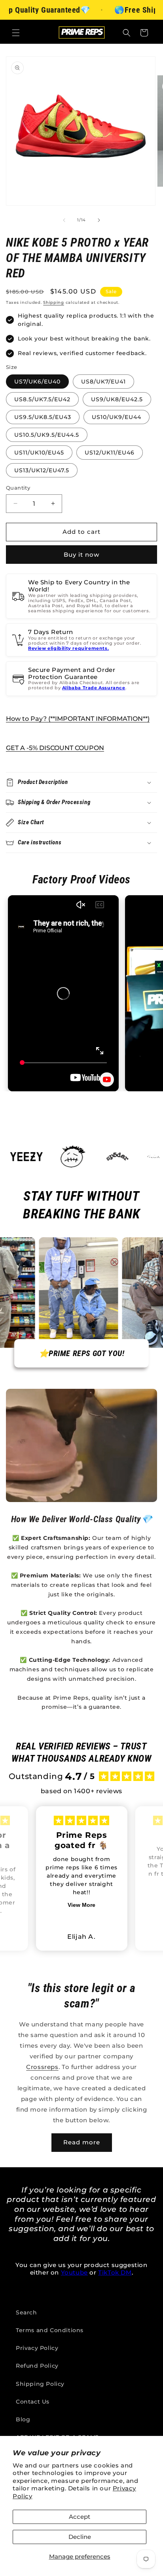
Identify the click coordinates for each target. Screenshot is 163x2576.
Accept (80, 2517)
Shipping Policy (40, 2384)
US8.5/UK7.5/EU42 (42, 399)
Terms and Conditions (50, 2330)
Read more (82, 2142)
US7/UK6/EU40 (37, 382)
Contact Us (33, 2402)
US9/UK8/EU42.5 (117, 399)
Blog (23, 2419)
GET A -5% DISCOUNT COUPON (55, 748)
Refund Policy (37, 2366)
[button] (16, 33)
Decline (80, 2537)
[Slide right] (99, 220)
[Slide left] (64, 220)
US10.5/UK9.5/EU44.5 (47, 435)
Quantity (18, 488)
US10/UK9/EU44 (117, 417)
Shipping (54, 302)
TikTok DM (115, 2272)
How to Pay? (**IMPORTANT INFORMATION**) (78, 719)
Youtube (74, 2272)
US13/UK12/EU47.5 (42, 470)
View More (81, 1905)
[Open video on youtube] (107, 1079)
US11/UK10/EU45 (39, 453)
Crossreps (42, 2067)
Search (27, 2312)
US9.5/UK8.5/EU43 (43, 417)
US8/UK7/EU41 (103, 382)
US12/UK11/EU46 (110, 453)
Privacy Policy (37, 2348)
